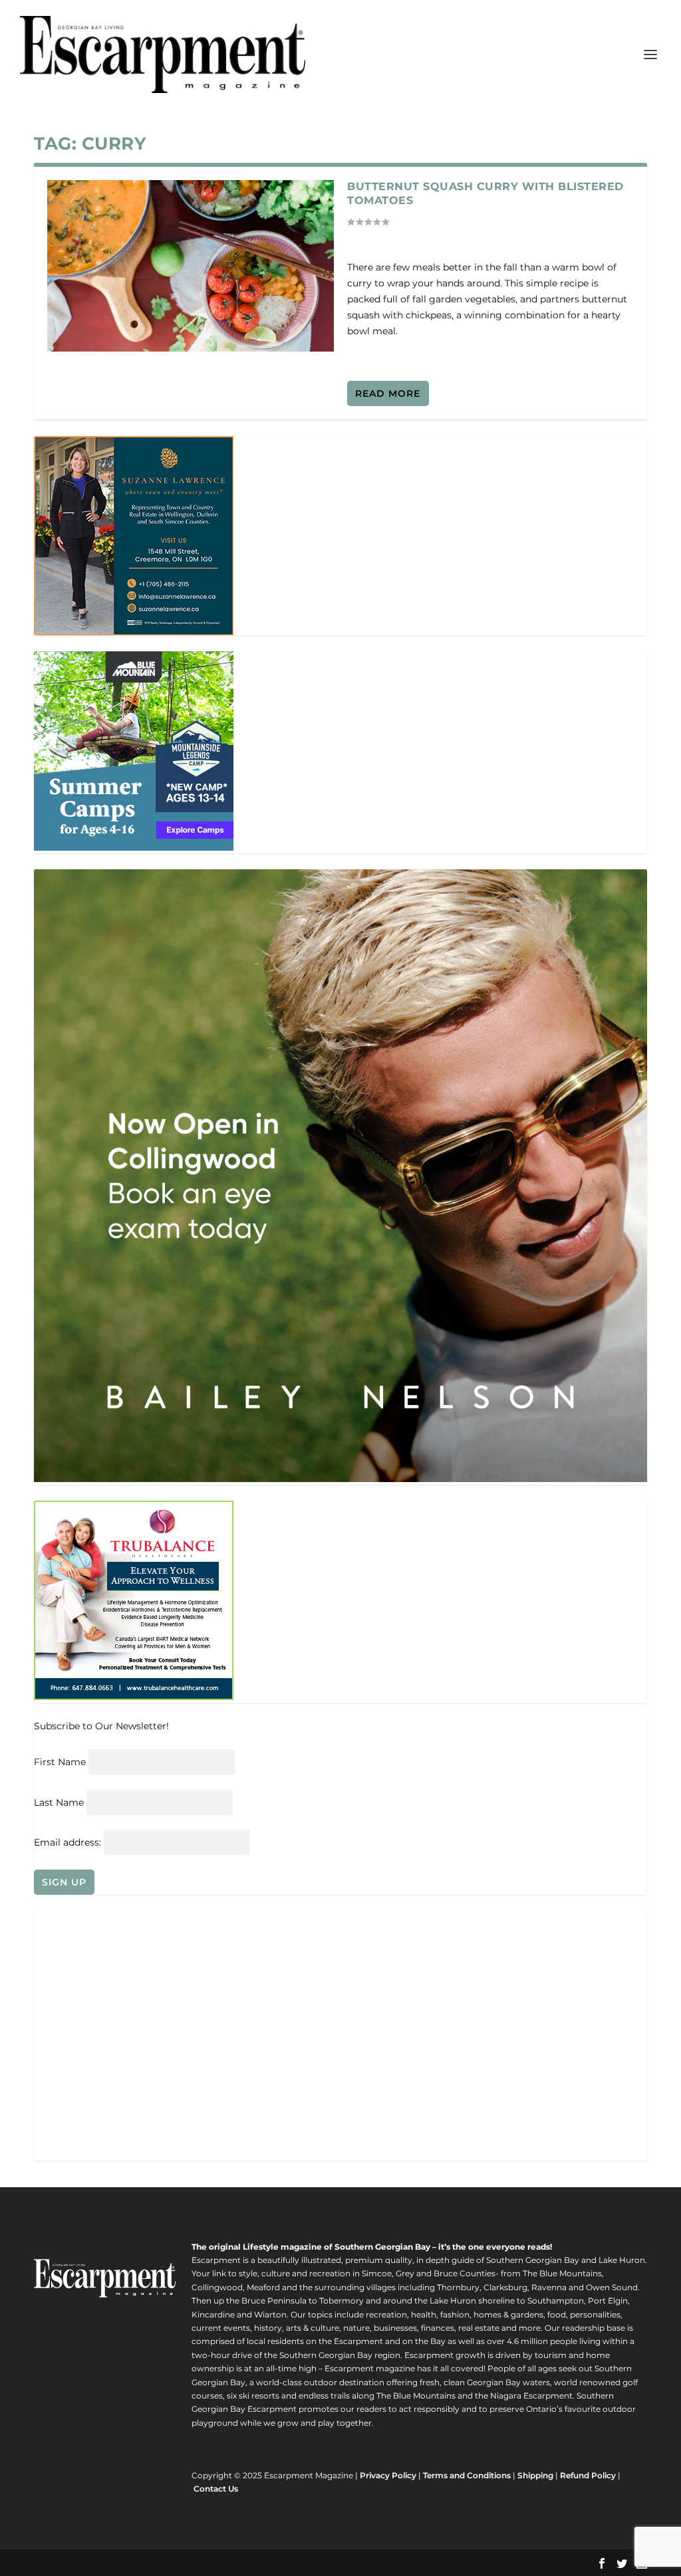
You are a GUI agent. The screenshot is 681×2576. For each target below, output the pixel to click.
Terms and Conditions (467, 2475)
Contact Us (216, 2489)
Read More (388, 393)
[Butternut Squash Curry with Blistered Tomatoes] (191, 266)
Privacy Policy (388, 2475)
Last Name (59, 1802)
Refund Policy (588, 2475)
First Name (60, 1762)
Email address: (69, 1842)
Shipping (535, 2475)
